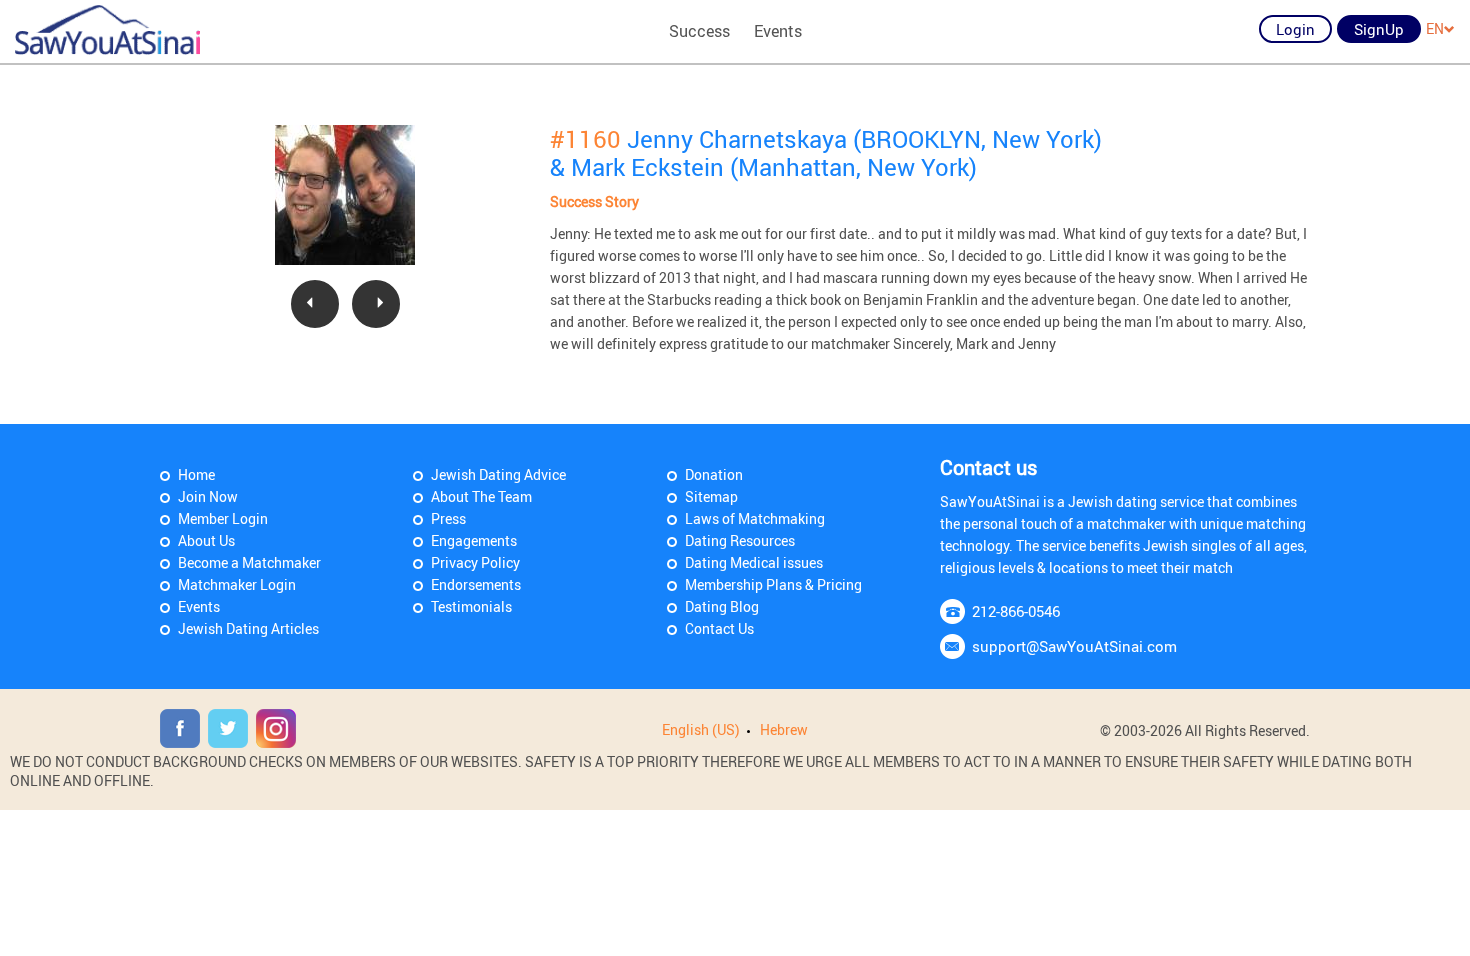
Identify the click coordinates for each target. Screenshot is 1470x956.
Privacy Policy (475, 562)
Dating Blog (722, 606)
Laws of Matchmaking (755, 518)
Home (196, 474)
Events (778, 31)
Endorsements (476, 584)
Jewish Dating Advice (498, 474)
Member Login (223, 518)
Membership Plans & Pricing (773, 584)
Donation (714, 474)
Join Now (208, 496)
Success (699, 31)
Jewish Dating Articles (248, 628)
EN (1435, 28)
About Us (206, 540)
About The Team (481, 496)
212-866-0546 (1016, 611)
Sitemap (711, 496)
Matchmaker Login (237, 584)
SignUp (1379, 29)
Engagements (474, 540)
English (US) (701, 729)
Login (1295, 29)
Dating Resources (740, 540)
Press (448, 518)
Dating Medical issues (754, 562)
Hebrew (784, 729)
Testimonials (471, 606)
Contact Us (719, 628)
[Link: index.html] (107, 30)
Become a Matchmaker (249, 562)
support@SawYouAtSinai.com (1074, 646)
